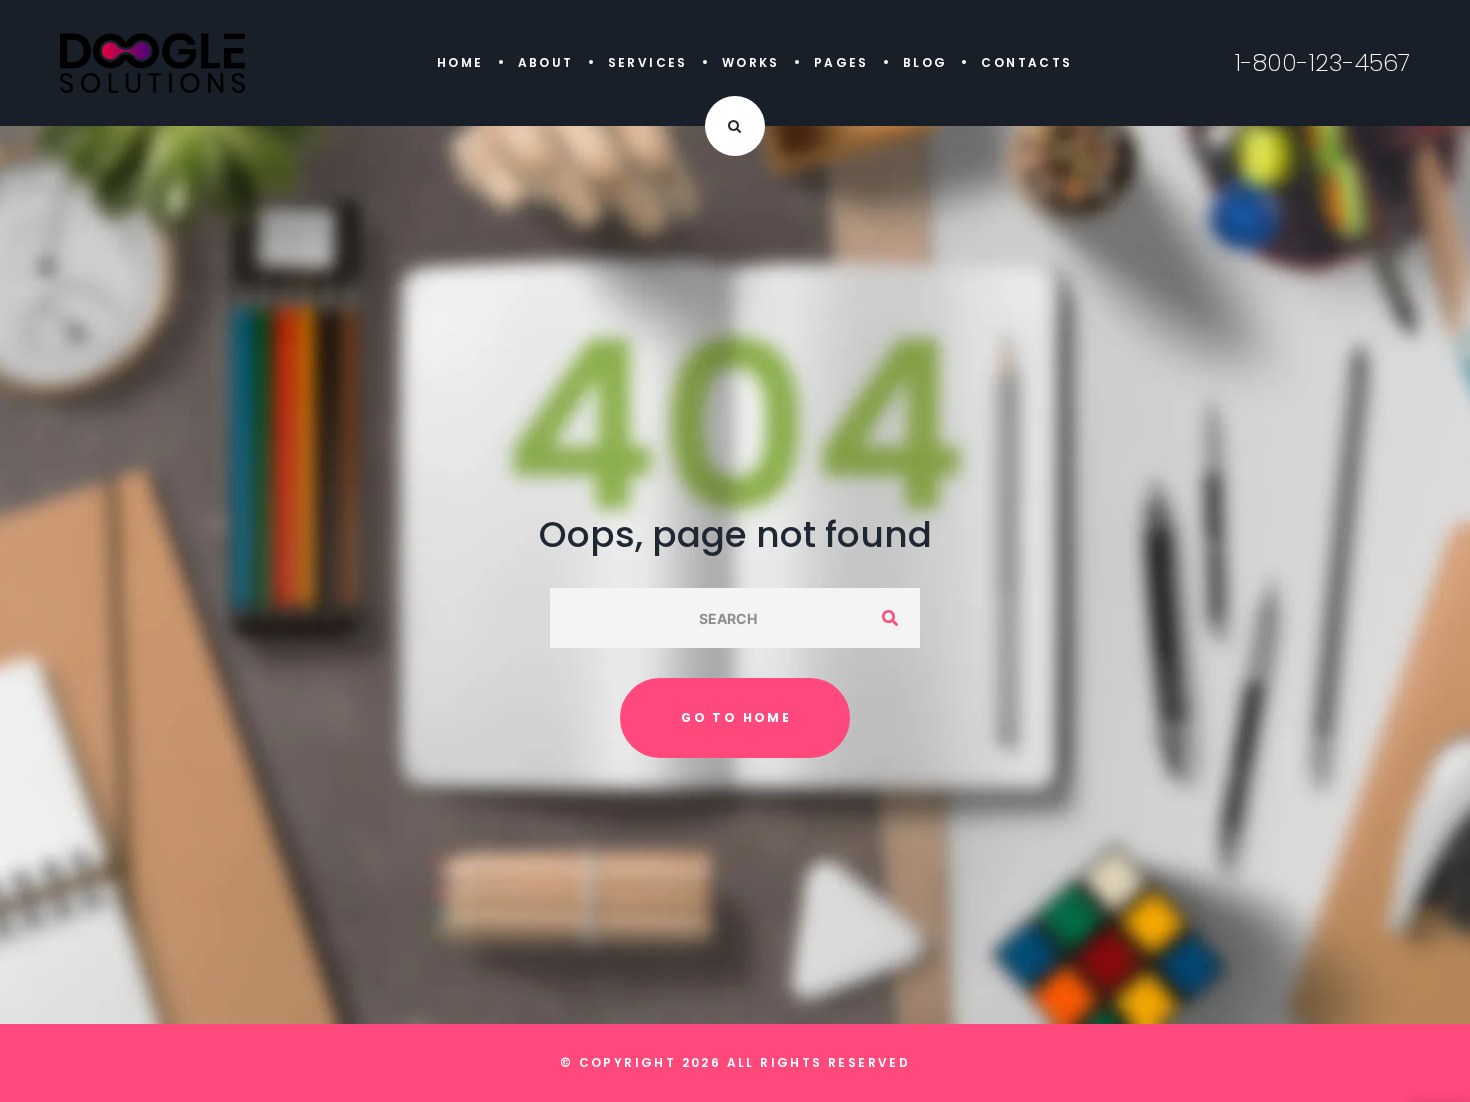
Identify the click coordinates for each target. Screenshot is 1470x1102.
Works (751, 62)
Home (460, 62)
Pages (841, 62)
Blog (925, 62)
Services (648, 62)
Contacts (1026, 62)
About (546, 62)
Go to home (736, 717)
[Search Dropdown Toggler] (735, 126)
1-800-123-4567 (1322, 63)
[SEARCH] (890, 618)
